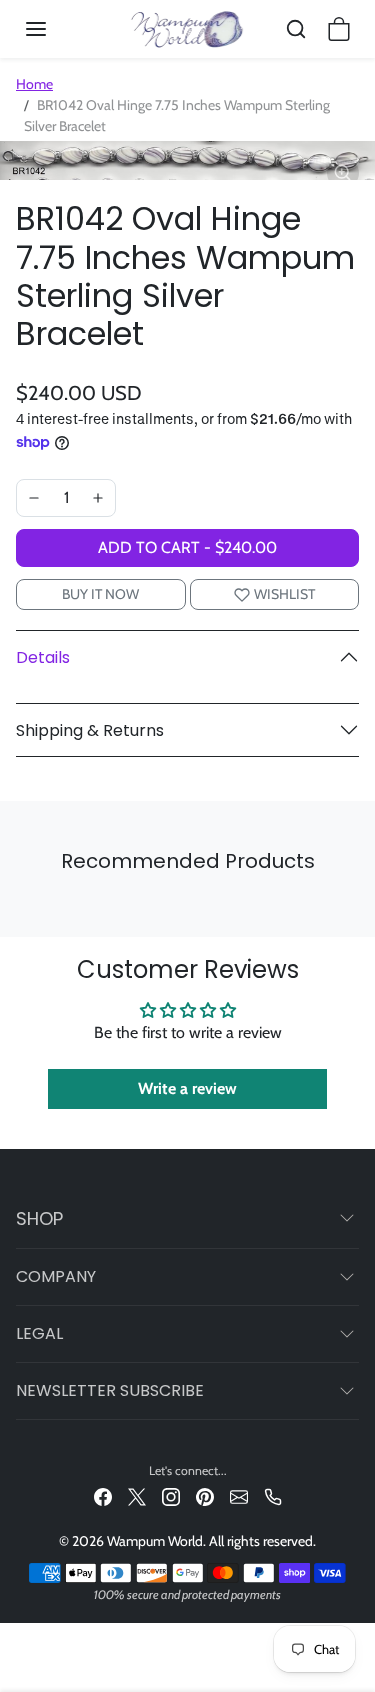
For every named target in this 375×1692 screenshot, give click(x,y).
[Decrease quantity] (34, 498)
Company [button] (56, 1276)
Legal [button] (39, 1333)
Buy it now (100, 594)
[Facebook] (103, 1496)
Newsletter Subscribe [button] (110, 1390)
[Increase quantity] (98, 498)
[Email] (239, 1496)
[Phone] (273, 1496)
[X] (137, 1496)
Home (34, 84)
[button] (56, 29)
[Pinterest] (205, 1496)
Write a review (187, 1088)
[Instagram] (171, 1496)
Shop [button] (39, 1218)
